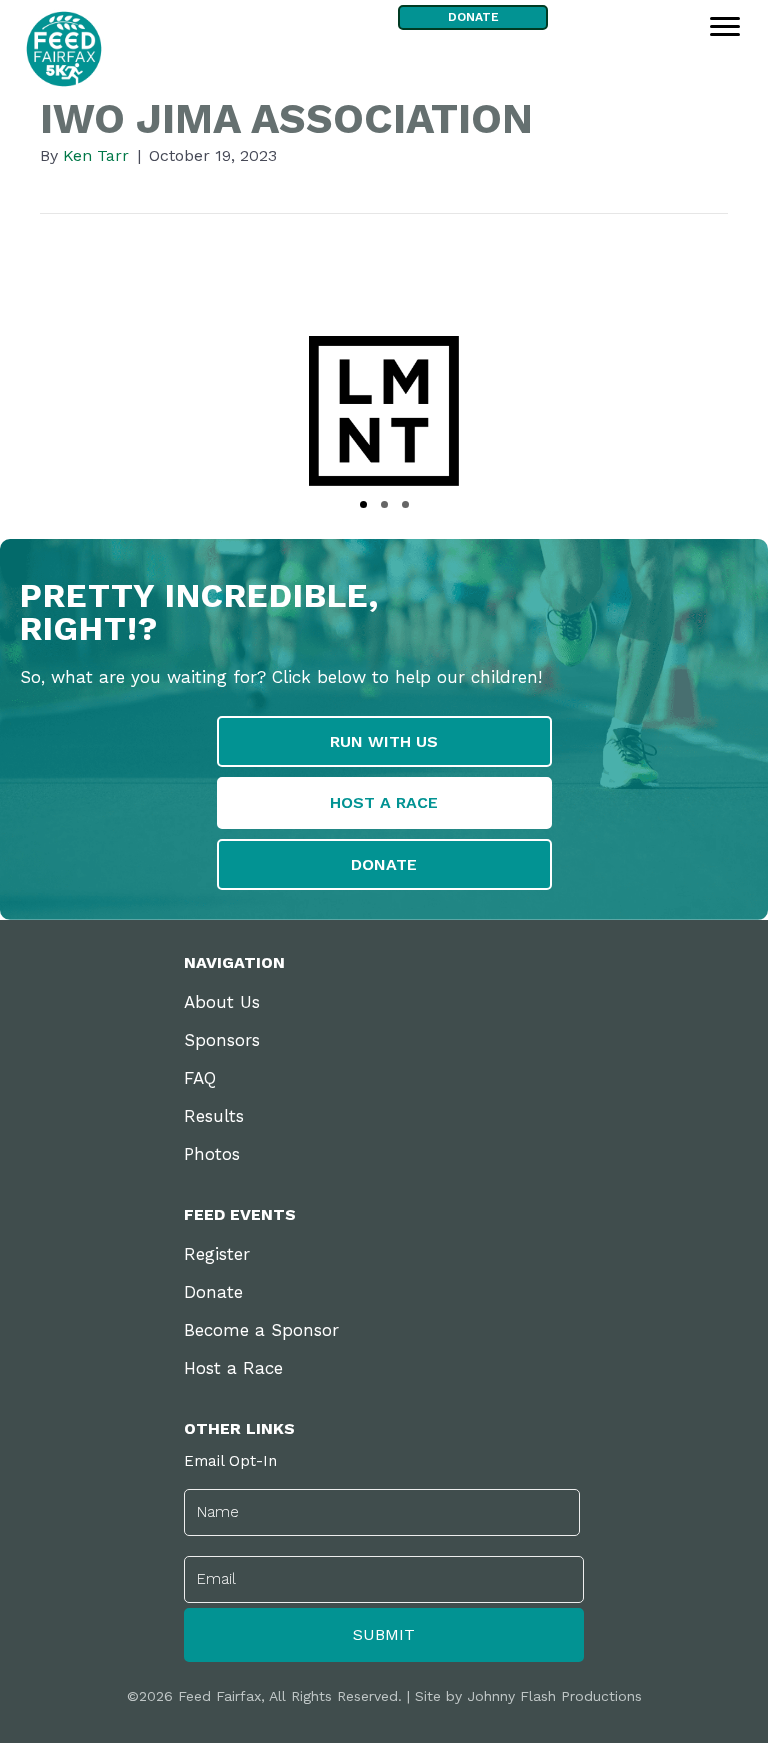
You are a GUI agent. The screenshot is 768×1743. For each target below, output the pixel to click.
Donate (213, 1292)
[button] (363, 504)
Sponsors (222, 1040)
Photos (212, 1154)
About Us (222, 1002)
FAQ (200, 1078)
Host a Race (233, 1368)
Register (217, 1254)
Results (214, 1116)
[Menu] (725, 27)
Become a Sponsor (261, 1330)
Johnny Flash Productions (554, 1696)
